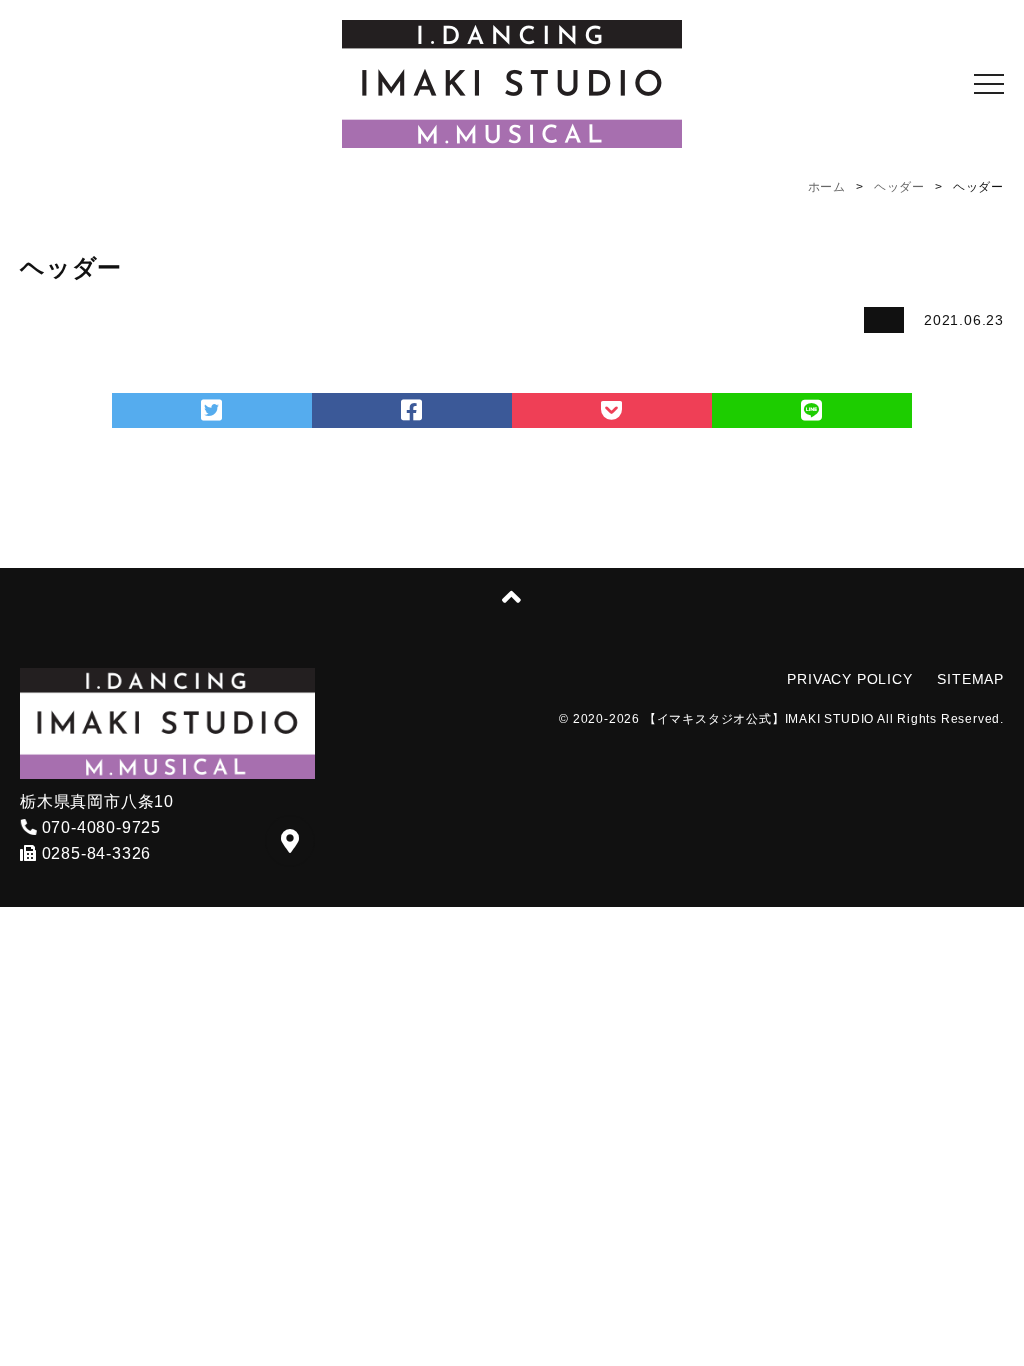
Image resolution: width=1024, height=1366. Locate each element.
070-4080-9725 (99, 827)
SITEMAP (970, 679)
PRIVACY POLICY (849, 679)
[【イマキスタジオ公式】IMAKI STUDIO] (512, 84)
